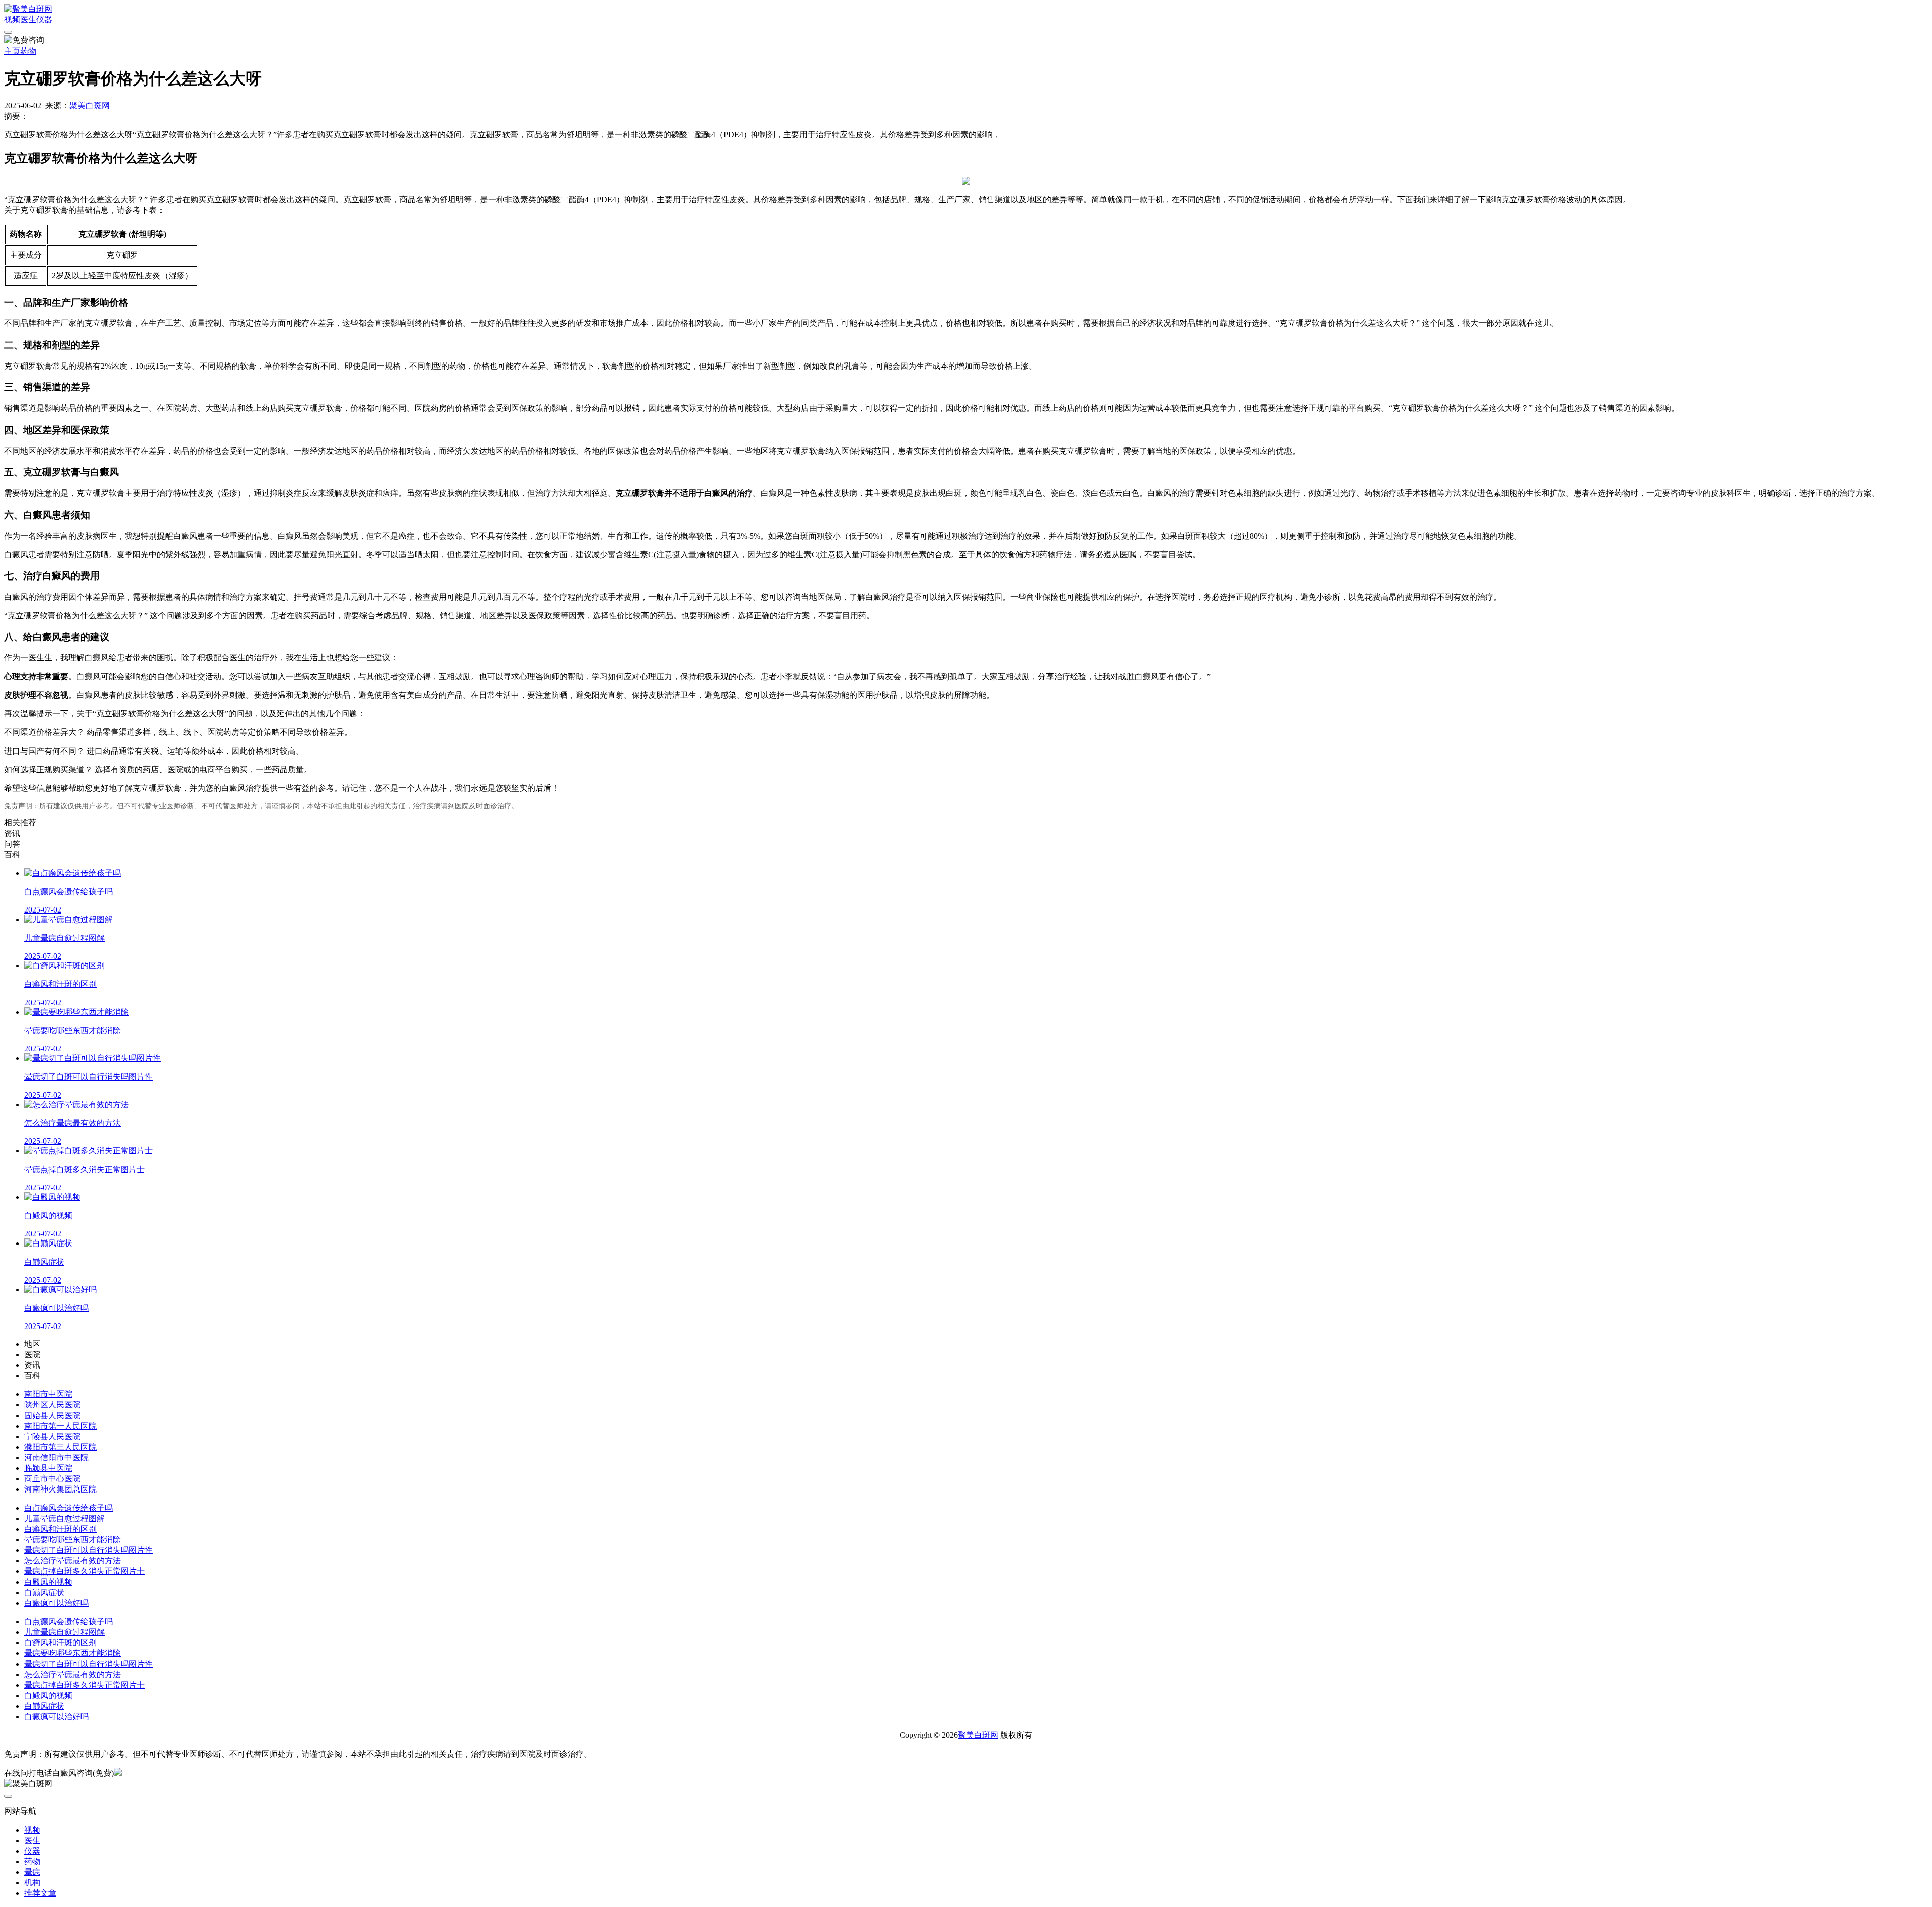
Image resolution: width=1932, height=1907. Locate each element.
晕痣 (32, 1872)
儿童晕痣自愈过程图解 (64, 1518)
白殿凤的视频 (48, 1582)
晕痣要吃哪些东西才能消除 (72, 1540)
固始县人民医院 (52, 1415)
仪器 (44, 19)
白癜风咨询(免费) (83, 1773)
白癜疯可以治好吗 (56, 1603)
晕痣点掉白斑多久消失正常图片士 (85, 1571)
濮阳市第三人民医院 (60, 1447)
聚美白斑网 (90, 105)
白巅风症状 (44, 1592)
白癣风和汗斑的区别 (60, 1529)
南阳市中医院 (48, 1394)
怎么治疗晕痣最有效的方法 (72, 1561)
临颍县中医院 (48, 1468)
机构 (32, 1883)
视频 (12, 19)
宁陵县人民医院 (52, 1436)
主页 (12, 51)
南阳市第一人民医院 (60, 1426)
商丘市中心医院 (52, 1479)
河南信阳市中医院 (56, 1458)
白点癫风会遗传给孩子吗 (68, 1508)
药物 (28, 51)
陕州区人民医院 (52, 1405)
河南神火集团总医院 (60, 1489)
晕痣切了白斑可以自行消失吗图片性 (89, 1550)
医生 (28, 19)
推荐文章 (40, 1893)
